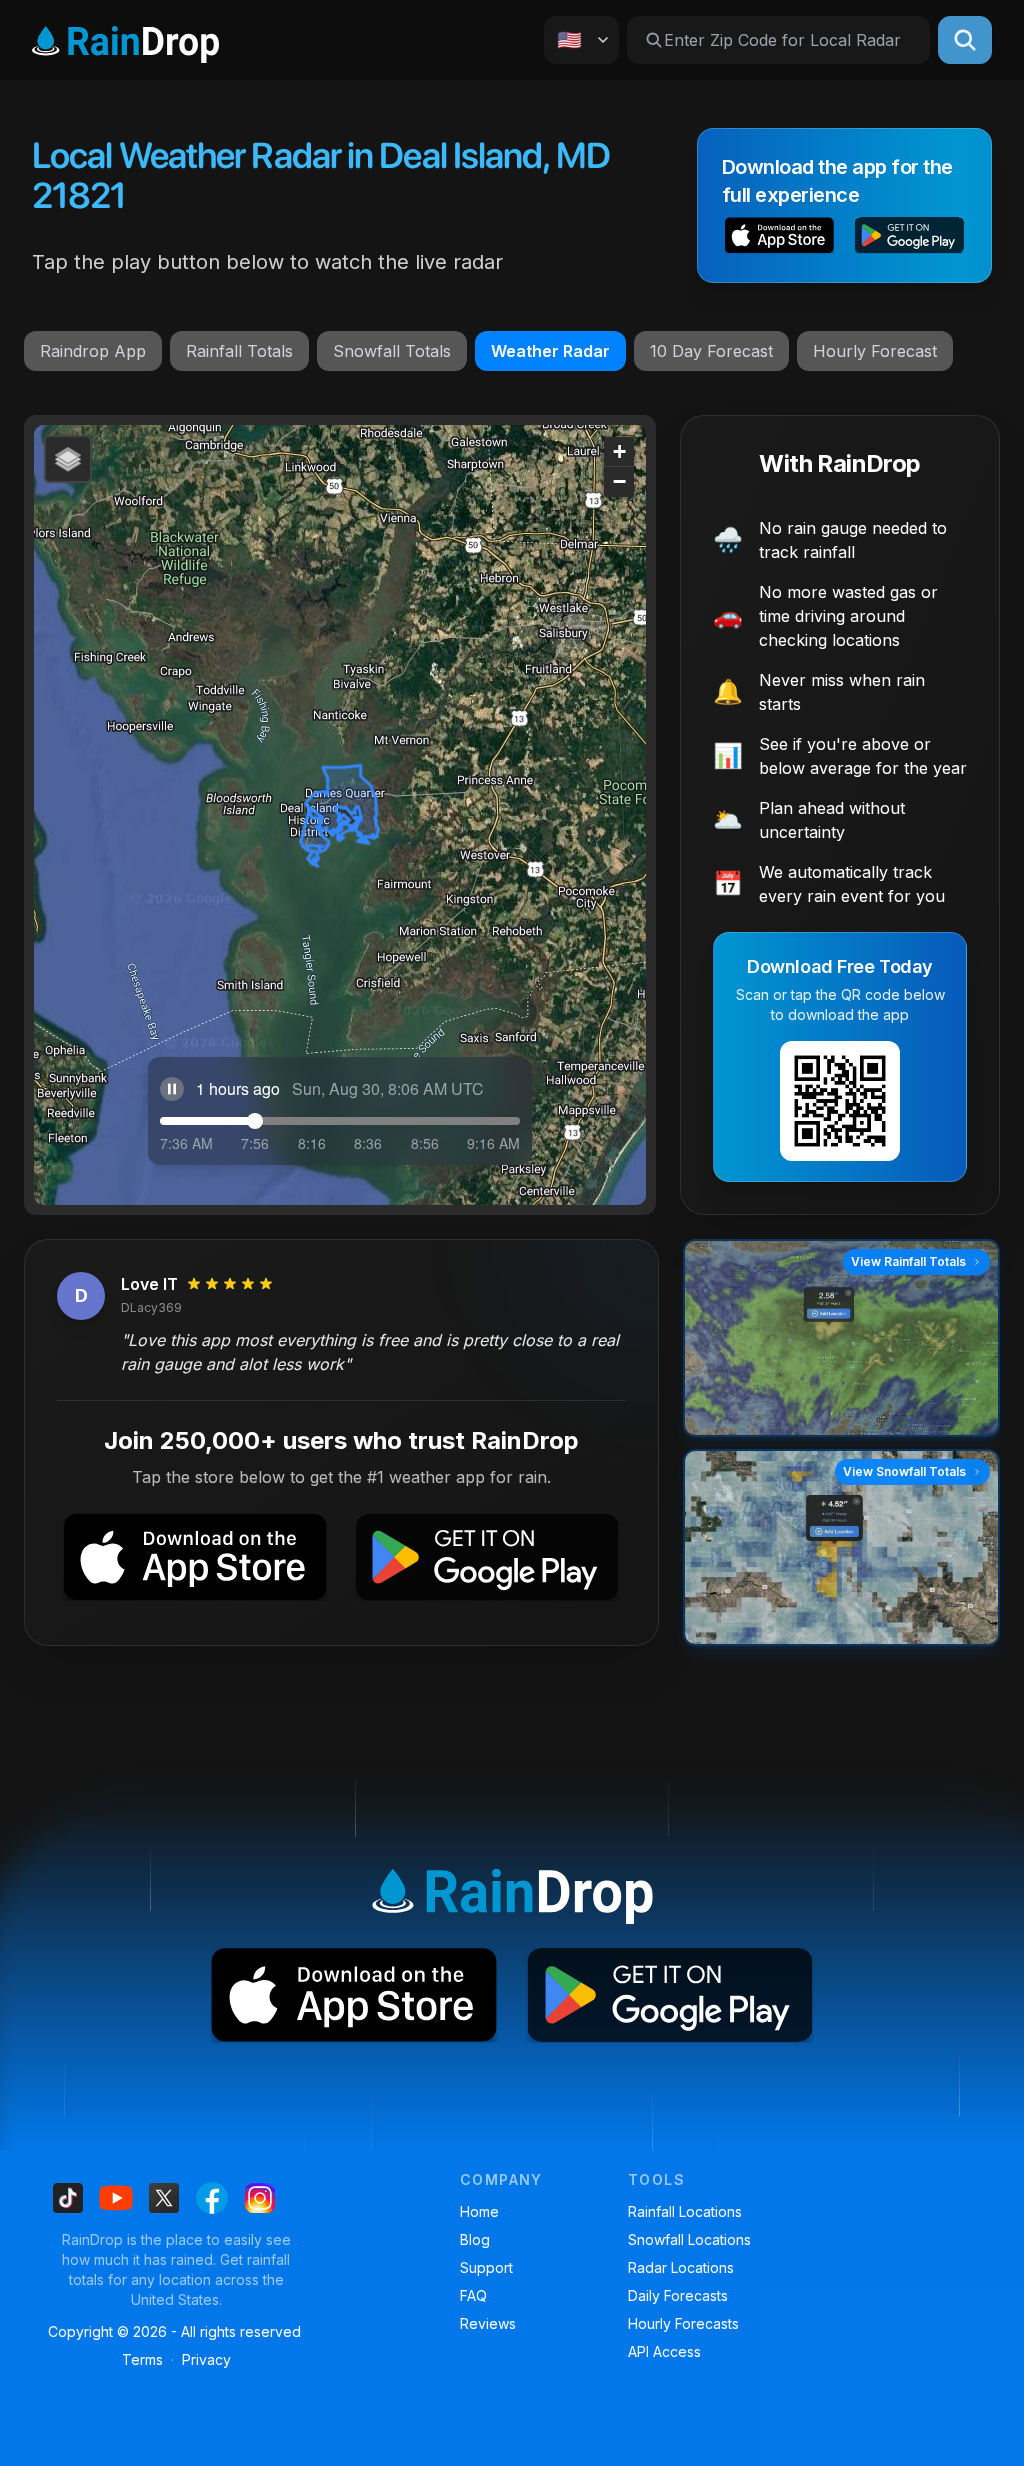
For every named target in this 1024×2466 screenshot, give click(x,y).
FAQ (473, 2295)
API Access (664, 2351)
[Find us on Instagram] (260, 2198)
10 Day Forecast (711, 351)
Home (479, 2211)
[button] (779, 237)
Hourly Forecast (875, 351)
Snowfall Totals (392, 351)
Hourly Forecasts (683, 2323)
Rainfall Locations (685, 2211)
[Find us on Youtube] (116, 2198)
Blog (475, 2239)
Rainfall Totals (239, 351)
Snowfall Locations (689, 2239)
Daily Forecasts (678, 2295)
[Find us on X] (164, 2198)
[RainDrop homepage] (125, 40)
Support (486, 2267)
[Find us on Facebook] (212, 2198)
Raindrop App (93, 351)
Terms (142, 2359)
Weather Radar (550, 351)
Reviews (488, 2323)
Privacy (206, 2359)
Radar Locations (681, 2267)
